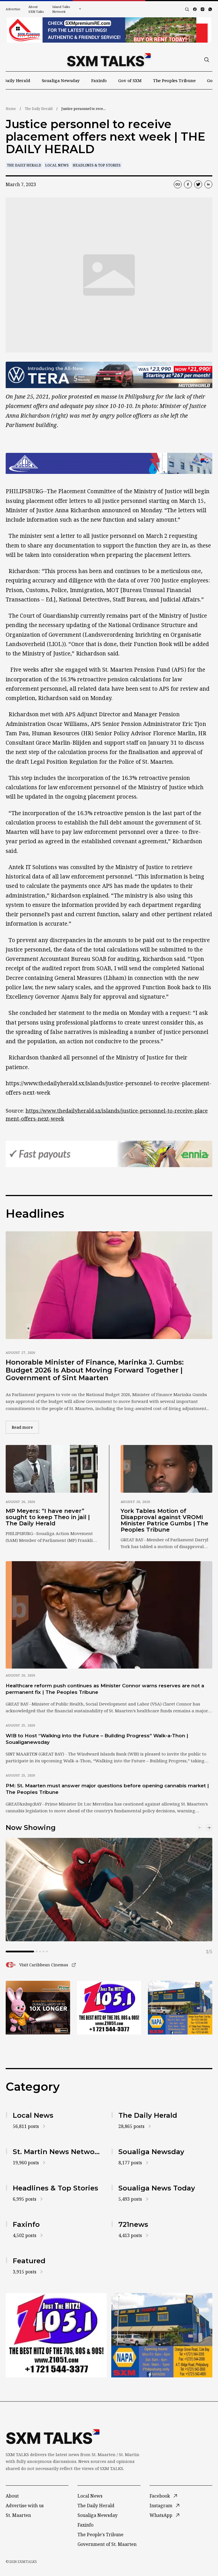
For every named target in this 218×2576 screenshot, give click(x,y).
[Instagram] (203, 9)
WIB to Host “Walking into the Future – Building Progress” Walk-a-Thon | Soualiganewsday (97, 1739)
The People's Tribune (100, 2535)
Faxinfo (99, 80)
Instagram (161, 2506)
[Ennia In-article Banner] (109, 1154)
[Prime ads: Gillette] (109, 2008)
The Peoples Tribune (174, 80)
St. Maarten (18, 2515)
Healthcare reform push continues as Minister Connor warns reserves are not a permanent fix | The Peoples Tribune (105, 1689)
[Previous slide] (200, 1828)
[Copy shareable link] (178, 184)
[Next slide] (209, 1828)
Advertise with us (25, 2506)
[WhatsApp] (210, 9)
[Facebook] (195, 9)
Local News (57, 165)
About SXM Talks (36, 9)
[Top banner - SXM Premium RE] (109, 30)
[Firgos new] (180, 2008)
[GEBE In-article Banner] (109, 463)
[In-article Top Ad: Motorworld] (109, 375)
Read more (25, 1427)
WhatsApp (161, 2515)
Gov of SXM (130, 80)
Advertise (13, 9)
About (12, 2496)
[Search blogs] (187, 9)
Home (11, 109)
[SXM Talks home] (109, 60)
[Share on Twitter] (198, 184)
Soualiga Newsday (61, 80)
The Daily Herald (39, 109)
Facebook (160, 2496)
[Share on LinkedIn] (208, 184)
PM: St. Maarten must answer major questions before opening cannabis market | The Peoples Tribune (107, 1789)
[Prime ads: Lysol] (38, 2008)
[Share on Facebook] (188, 184)
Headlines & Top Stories (97, 165)
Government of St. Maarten (107, 2544)
